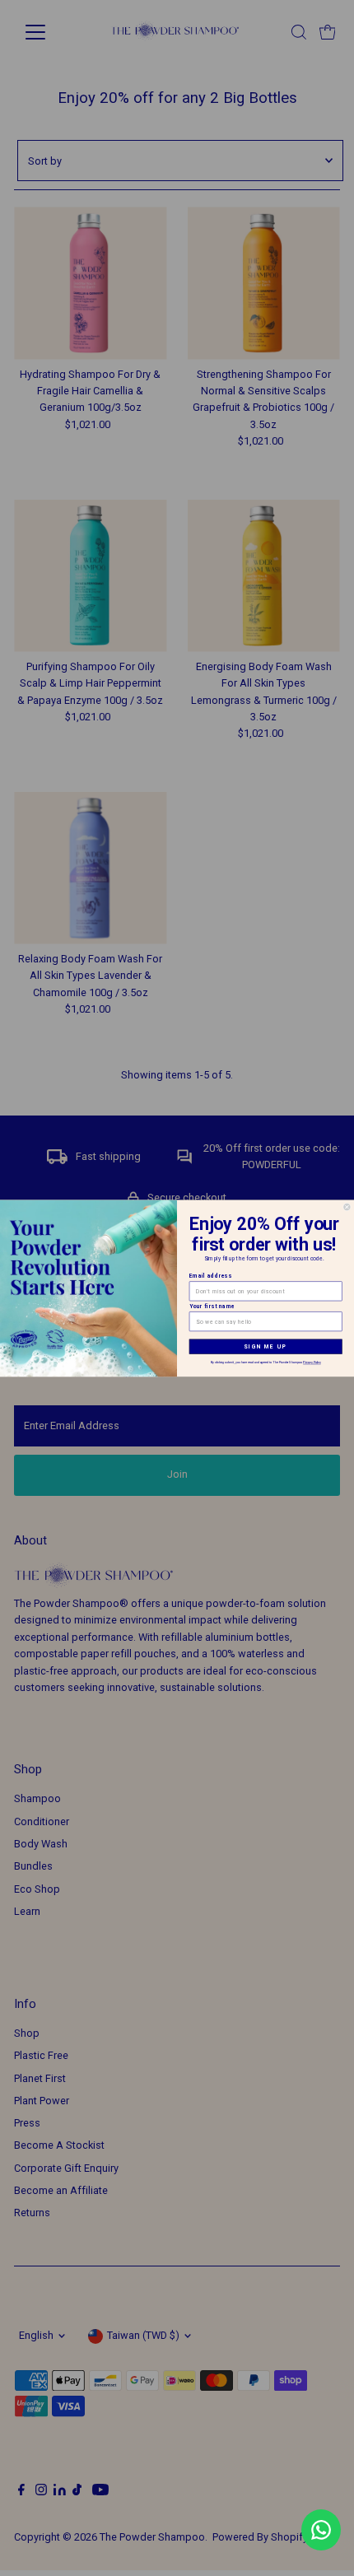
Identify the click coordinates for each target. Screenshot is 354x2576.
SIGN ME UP (265, 1346)
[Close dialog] (347, 1207)
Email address (211, 1275)
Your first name (212, 1306)
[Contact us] (321, 2530)
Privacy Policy (312, 1362)
